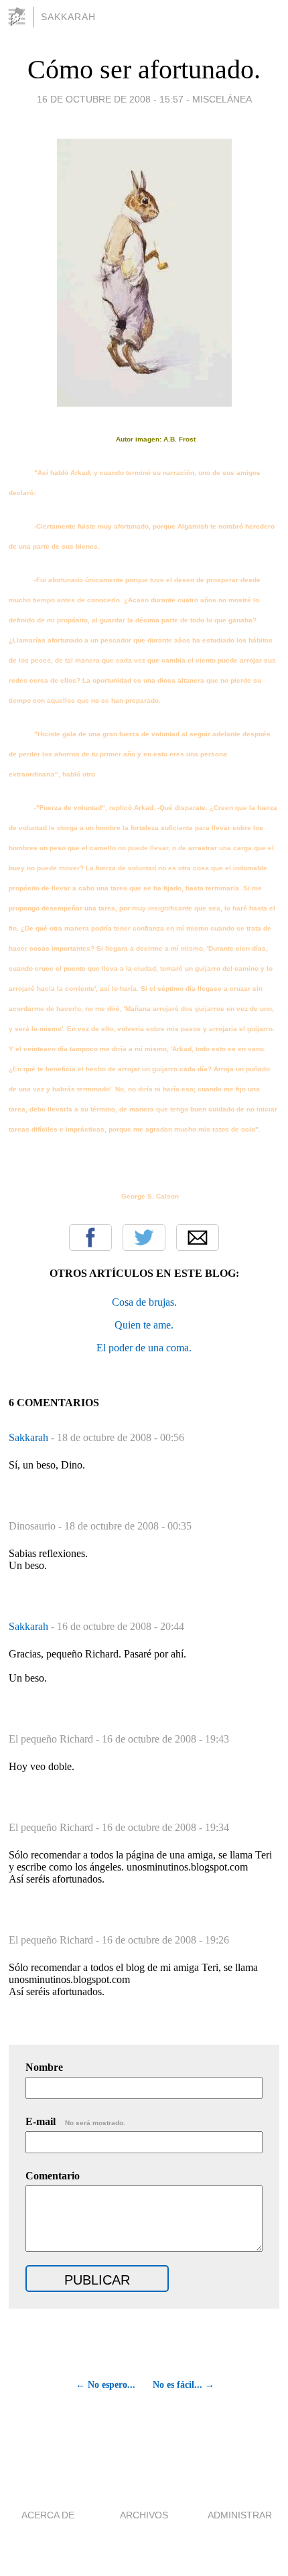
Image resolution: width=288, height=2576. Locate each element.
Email (198, 1237)
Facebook (90, 1237)
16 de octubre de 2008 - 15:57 (110, 99)
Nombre (44, 2067)
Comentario (53, 2176)
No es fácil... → (184, 2385)
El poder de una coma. (144, 1348)
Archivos (144, 2515)
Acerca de (48, 2515)
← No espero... (105, 2385)
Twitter (144, 1237)
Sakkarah (68, 17)
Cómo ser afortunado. (144, 69)
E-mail (75, 2121)
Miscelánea (222, 99)
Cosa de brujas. (144, 1302)
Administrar (240, 2515)
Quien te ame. (144, 1325)
